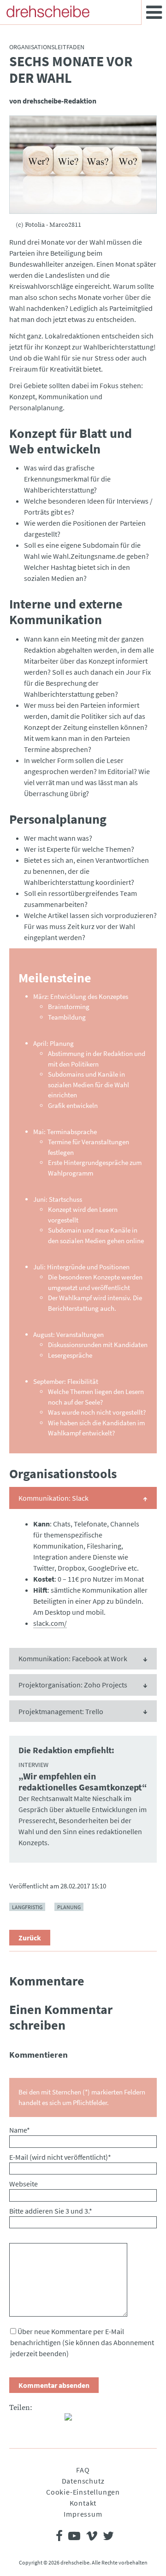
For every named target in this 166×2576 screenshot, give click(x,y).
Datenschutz (83, 2481)
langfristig (27, 1907)
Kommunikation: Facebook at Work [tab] (73, 1658)
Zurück (30, 1938)
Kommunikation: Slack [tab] (53, 1498)
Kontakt (83, 2503)
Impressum (83, 2514)
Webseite (24, 2184)
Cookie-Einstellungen (83, 2492)
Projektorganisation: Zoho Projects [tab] (73, 1685)
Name (20, 2130)
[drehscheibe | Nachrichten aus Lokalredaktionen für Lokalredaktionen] (48, 11)
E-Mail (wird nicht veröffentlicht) (60, 2157)
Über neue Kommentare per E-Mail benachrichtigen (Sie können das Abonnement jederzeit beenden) (82, 2342)
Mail (53, 2421)
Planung (69, 1907)
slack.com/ (50, 1623)
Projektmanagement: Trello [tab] (61, 1711)
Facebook (17, 2421)
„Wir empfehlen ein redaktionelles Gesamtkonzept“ (83, 1782)
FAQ (83, 2470)
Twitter (35, 2421)
